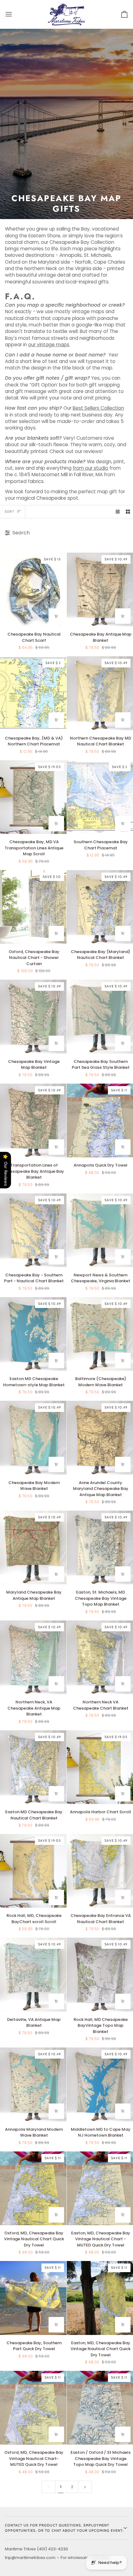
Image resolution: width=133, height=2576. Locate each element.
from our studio (90, 468)
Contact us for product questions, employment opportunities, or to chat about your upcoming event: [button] (64, 2528)
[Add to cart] (56, 616)
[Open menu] (14, 14)
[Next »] (85, 2487)
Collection (112, 408)
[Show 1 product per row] (118, 512)
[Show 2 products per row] (128, 512)
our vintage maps (49, 345)
